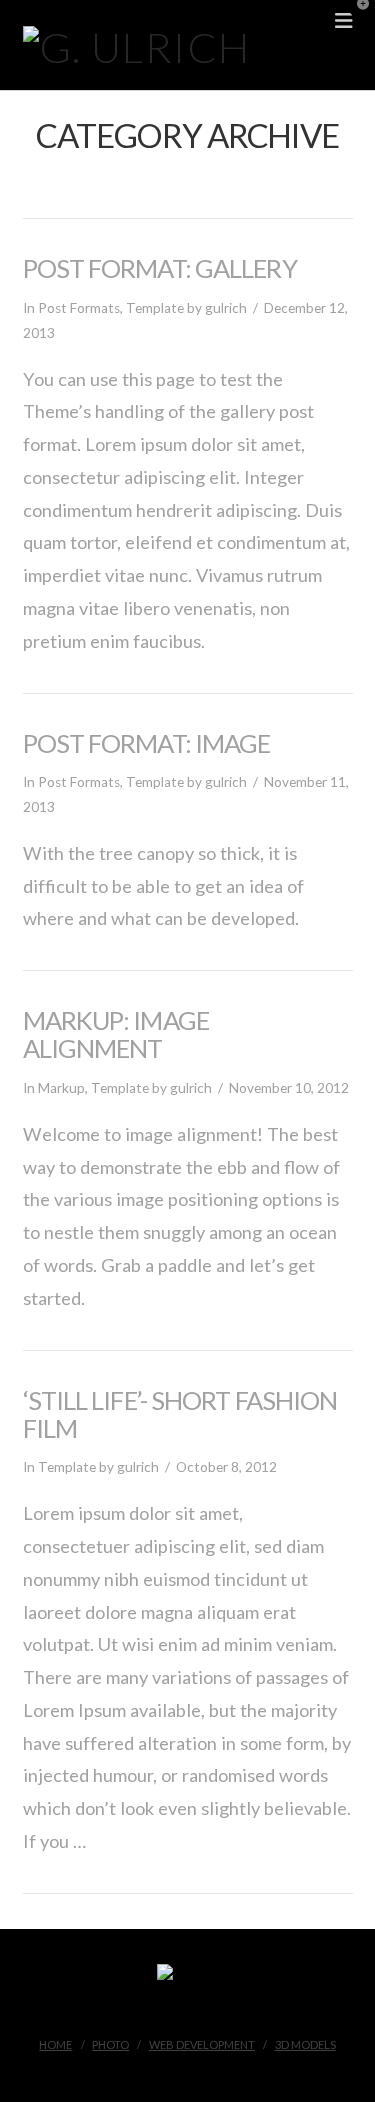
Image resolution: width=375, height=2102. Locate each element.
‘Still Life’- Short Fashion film (180, 1414)
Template (155, 308)
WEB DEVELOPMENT (202, 2044)
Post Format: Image (147, 743)
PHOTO (110, 2044)
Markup (61, 1088)
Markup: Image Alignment (116, 1034)
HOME (55, 2044)
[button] (356, 19)
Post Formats (79, 308)
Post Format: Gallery (160, 268)
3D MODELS (305, 2044)
